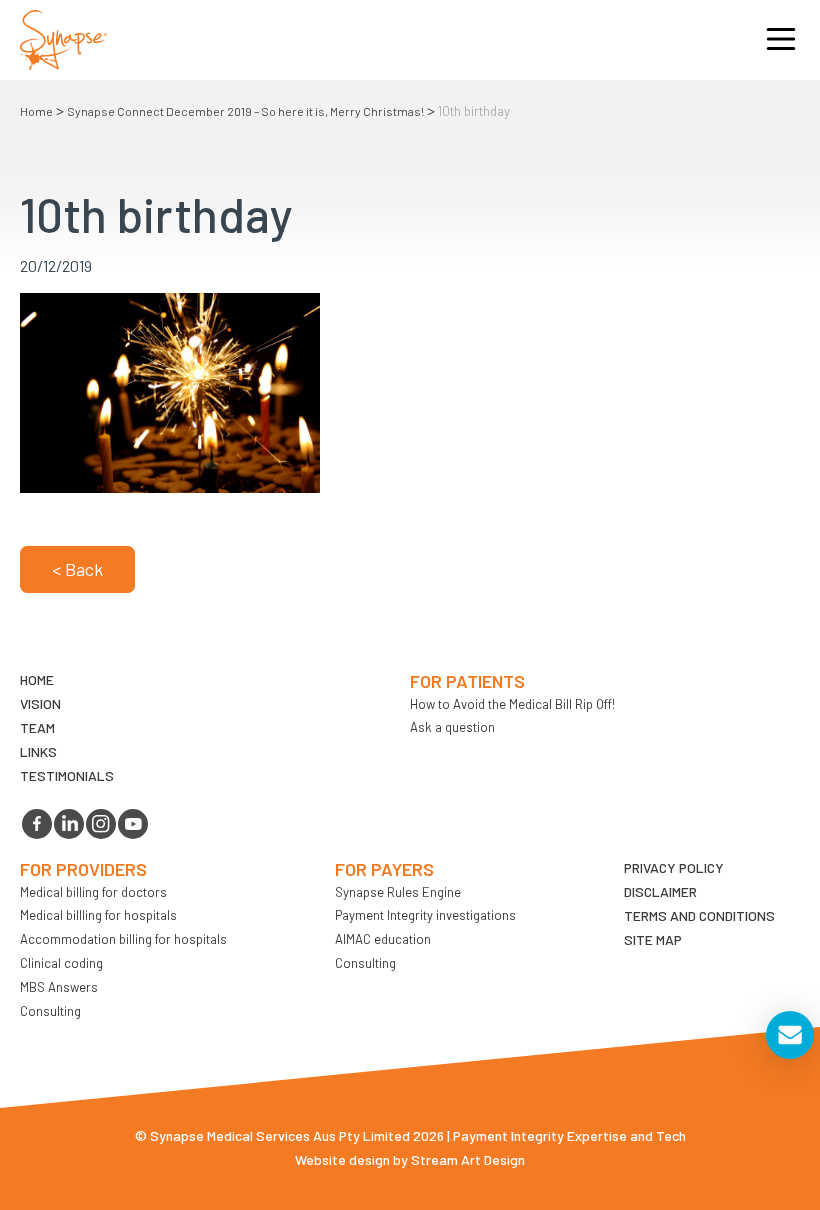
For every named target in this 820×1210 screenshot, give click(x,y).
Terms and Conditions (699, 915)
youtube (133, 824)
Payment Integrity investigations (425, 915)
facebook (37, 824)
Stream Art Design (468, 1159)
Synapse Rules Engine (398, 892)
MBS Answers (59, 987)
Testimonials (67, 775)
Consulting (50, 1011)
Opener (781, 40)
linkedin (69, 824)
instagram (101, 824)
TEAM (37, 727)
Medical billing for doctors (93, 892)
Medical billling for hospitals (98, 915)
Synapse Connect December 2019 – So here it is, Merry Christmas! (245, 111)
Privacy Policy (674, 867)
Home (36, 111)
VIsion (40, 703)
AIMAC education (383, 939)
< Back (77, 569)
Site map (653, 939)
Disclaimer (660, 891)
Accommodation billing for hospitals (123, 939)
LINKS (38, 751)
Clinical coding (61, 963)
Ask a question (452, 727)
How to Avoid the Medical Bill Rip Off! (512, 704)
